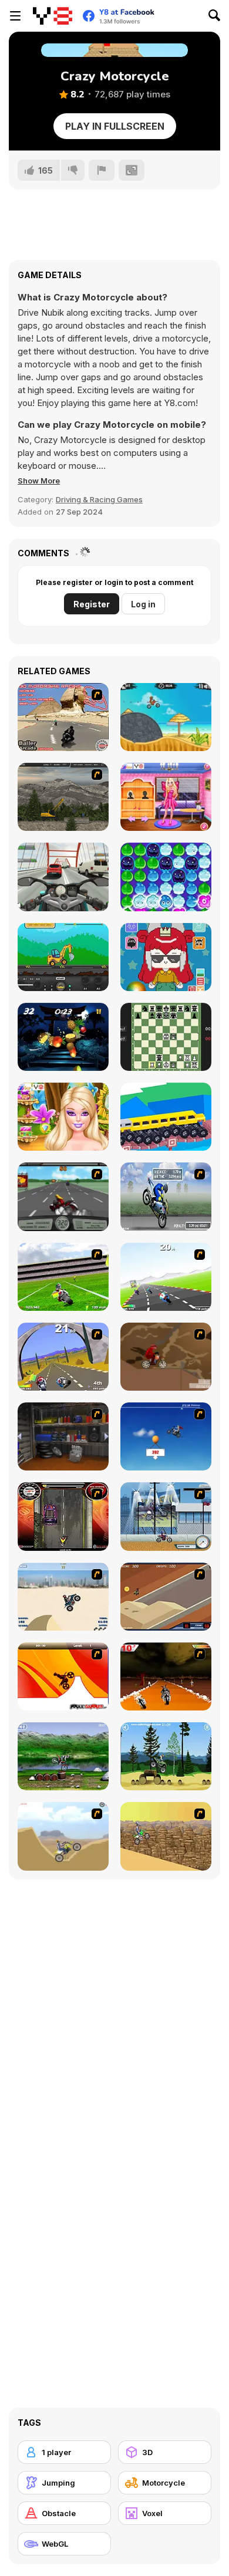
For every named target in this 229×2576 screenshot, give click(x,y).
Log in (143, 604)
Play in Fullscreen (115, 126)
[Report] (102, 170)
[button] (39, 481)
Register (92, 604)
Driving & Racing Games (99, 499)
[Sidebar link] (15, 16)
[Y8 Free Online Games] (53, 16)
